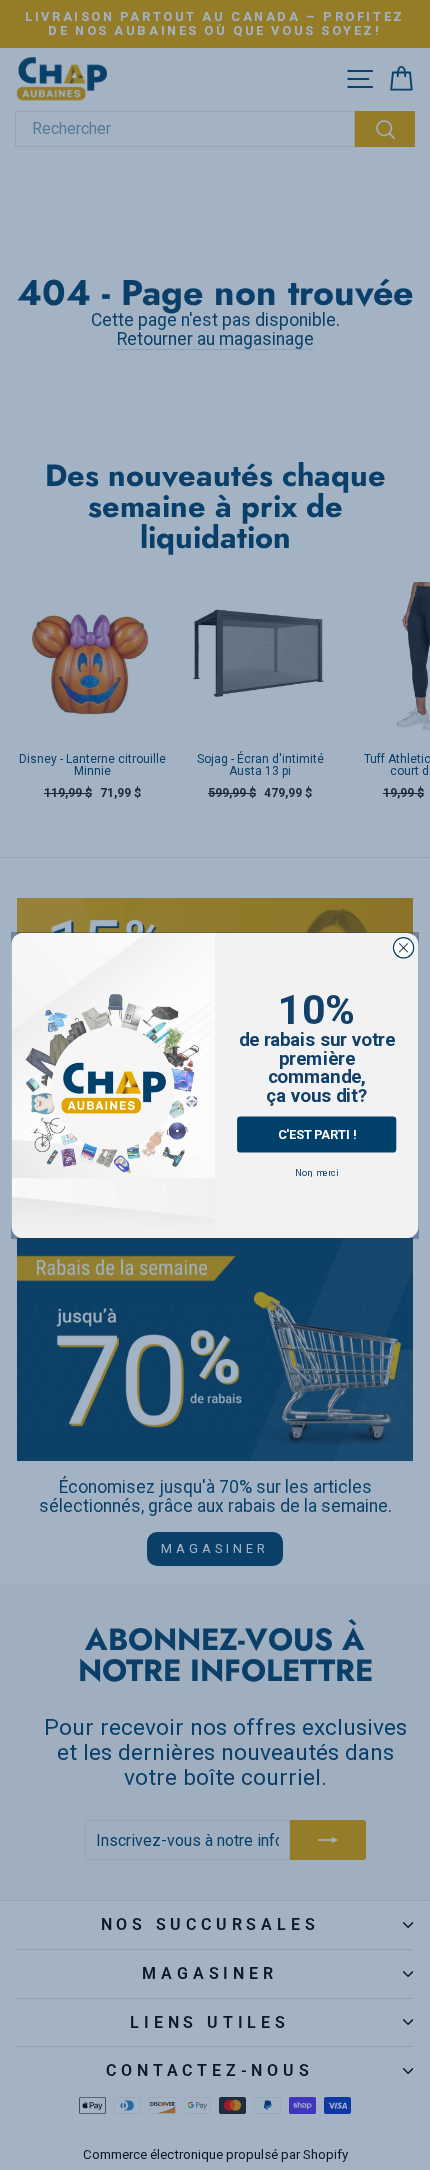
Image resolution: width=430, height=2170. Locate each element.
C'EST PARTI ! (317, 1133)
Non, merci (316, 1171)
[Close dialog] (403, 947)
